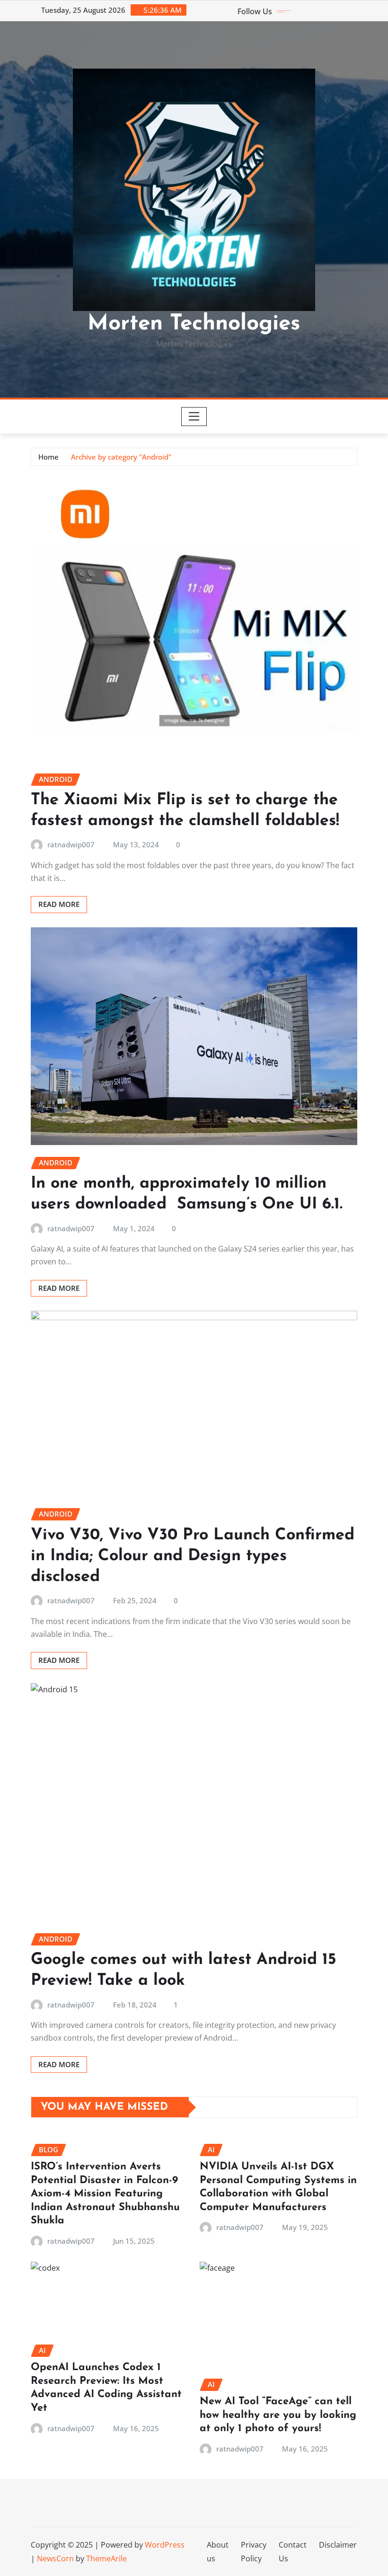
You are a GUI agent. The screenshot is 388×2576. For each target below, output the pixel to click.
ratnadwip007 (71, 844)
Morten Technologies (194, 324)
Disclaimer (338, 2545)
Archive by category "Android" (121, 457)
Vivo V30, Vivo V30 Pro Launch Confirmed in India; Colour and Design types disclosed (193, 1556)
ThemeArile (106, 2558)
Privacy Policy (254, 2552)
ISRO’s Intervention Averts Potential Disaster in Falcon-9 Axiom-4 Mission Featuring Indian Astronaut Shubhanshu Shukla (105, 2194)
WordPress (165, 2545)
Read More (59, 904)
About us (218, 2552)
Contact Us (293, 2552)
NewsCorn (55, 2558)
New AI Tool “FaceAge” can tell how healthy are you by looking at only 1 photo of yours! (278, 2415)
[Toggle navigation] (194, 417)
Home (48, 457)
